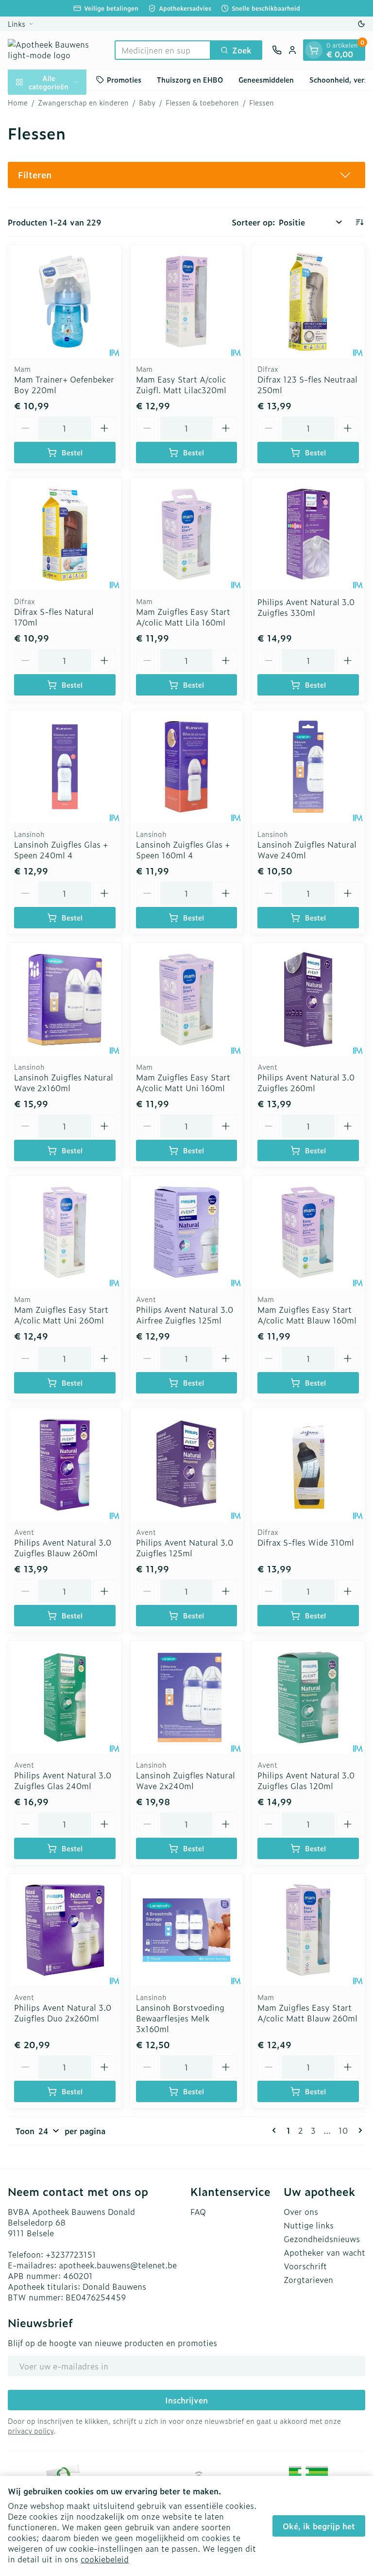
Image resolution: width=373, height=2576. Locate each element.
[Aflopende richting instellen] (359, 222)
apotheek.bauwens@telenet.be (118, 2265)
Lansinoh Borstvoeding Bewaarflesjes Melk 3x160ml (180, 2018)
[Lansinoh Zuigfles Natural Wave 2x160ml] (65, 1000)
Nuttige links (309, 2225)
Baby (147, 103)
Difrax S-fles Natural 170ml (54, 617)
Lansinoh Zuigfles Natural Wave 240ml (307, 850)
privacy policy (31, 2430)
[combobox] (163, 50)
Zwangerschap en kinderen (83, 103)
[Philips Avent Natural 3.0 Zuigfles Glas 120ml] (308, 1697)
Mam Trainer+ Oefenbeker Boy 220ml (64, 384)
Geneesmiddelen (266, 79)
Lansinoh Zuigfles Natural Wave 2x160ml (64, 1082)
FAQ (198, 2211)
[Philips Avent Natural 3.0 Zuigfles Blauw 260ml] (65, 1465)
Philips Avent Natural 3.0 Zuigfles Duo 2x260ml (63, 2013)
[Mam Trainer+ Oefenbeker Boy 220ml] (65, 302)
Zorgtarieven (308, 2280)
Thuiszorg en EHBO (190, 79)
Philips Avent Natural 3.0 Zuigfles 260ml (306, 1082)
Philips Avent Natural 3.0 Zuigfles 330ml (306, 607)
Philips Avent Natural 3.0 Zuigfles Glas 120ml (306, 1780)
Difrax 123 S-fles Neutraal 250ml (307, 384)
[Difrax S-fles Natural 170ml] (65, 534)
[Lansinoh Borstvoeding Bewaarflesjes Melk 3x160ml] (187, 1930)
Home (18, 103)
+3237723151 (71, 2254)
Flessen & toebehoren (202, 103)
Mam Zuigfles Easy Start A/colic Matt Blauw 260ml (307, 2013)
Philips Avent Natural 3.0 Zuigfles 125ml (185, 1548)
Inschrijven (186, 2400)
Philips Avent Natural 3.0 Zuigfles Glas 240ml (63, 1780)
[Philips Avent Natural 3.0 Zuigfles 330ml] (308, 534)
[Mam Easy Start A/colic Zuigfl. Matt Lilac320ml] (187, 302)
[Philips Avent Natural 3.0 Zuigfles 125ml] (187, 1465)
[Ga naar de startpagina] (56, 50)
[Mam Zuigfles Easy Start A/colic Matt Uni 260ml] (65, 1232)
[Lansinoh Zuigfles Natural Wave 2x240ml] (187, 1697)
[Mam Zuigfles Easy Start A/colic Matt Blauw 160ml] (308, 1232)
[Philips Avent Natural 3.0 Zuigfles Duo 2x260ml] (65, 1930)
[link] (276, 2130)
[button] (186, 175)
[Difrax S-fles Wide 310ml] (308, 1465)
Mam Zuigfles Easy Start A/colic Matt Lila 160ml (183, 617)
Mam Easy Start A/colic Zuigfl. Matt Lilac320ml (181, 384)
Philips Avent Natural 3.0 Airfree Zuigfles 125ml (185, 1315)
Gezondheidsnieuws (322, 2239)
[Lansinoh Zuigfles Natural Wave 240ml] (308, 767)
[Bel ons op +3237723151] (277, 50)
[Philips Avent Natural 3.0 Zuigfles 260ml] (308, 1000)
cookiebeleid (105, 2559)
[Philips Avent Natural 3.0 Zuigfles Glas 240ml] (65, 1697)
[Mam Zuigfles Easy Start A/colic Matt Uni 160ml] (187, 1000)
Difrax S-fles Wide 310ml (306, 1542)
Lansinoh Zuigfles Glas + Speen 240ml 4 (61, 850)
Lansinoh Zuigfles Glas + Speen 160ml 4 (183, 850)
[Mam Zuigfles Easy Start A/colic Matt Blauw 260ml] (308, 1930)
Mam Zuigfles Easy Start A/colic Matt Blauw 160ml (307, 1315)
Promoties (124, 79)
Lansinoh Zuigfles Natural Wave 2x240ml (186, 1780)
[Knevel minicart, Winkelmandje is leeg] (314, 50)
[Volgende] (358, 2130)
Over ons (301, 2211)
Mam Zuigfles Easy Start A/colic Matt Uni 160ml (183, 1082)
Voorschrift (305, 2266)
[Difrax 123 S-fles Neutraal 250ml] (308, 302)
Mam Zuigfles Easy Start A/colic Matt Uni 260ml (61, 1315)
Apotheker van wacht (324, 2252)
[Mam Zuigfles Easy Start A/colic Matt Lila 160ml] (187, 534)
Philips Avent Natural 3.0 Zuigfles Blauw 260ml (63, 1548)
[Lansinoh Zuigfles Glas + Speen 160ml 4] (187, 767)
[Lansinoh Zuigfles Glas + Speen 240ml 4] (65, 767)
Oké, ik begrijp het (319, 2526)
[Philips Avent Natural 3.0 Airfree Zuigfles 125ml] (187, 1232)
